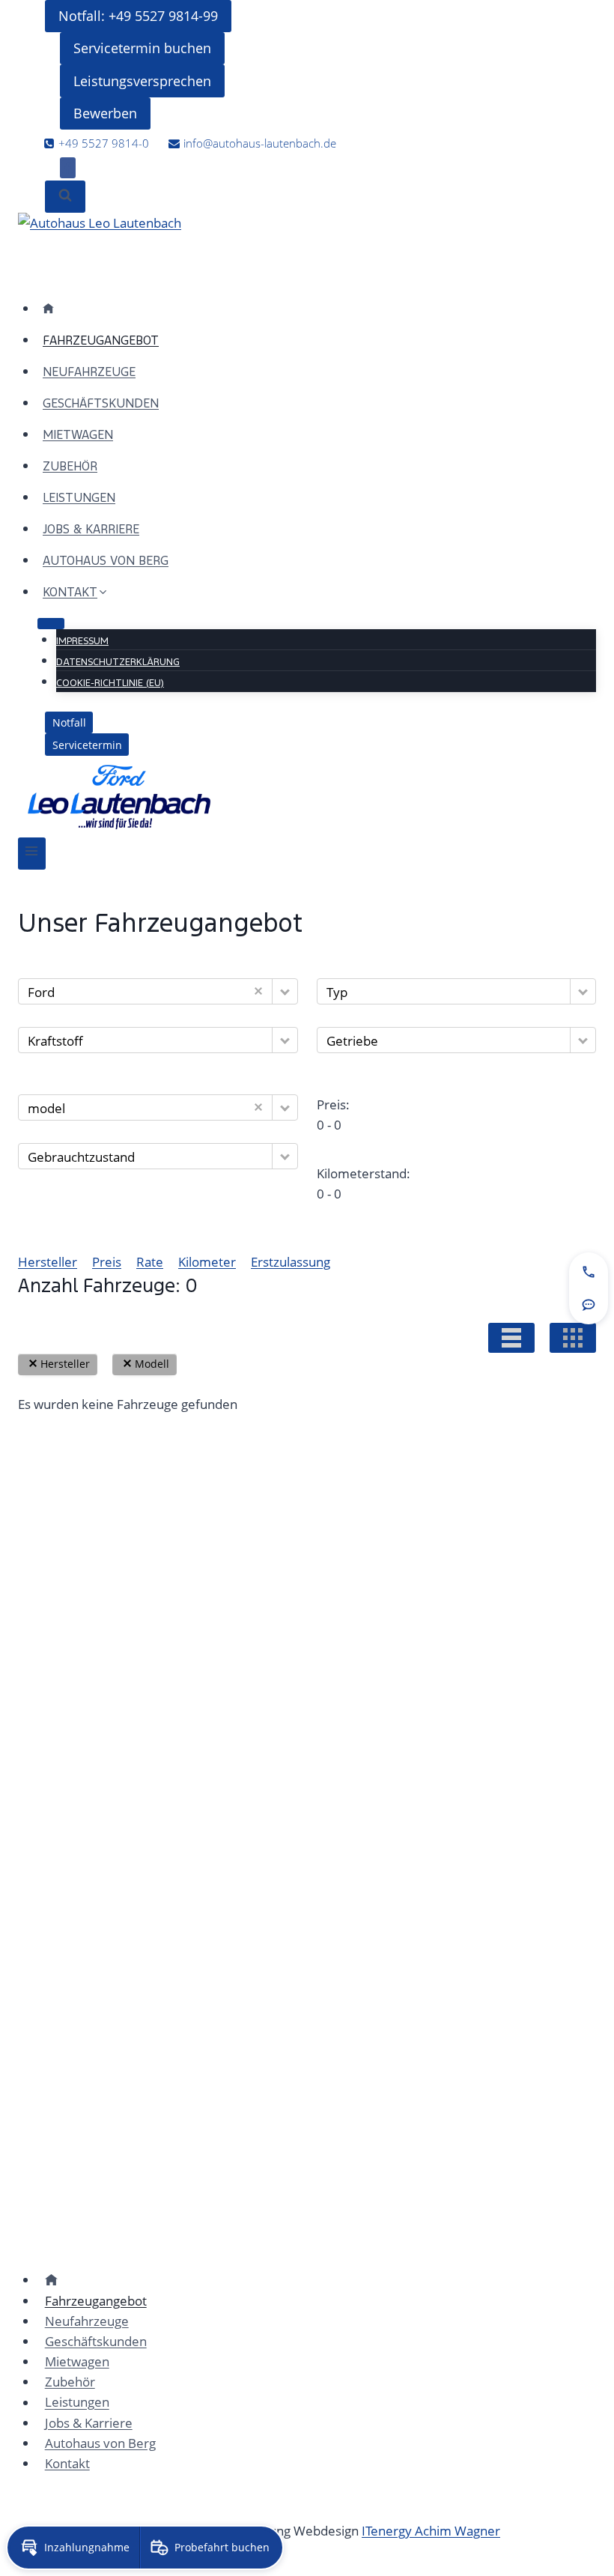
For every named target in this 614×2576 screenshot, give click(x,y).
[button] (285, 991)
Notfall (69, 722)
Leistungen (79, 498)
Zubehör (70, 466)
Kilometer (207, 1262)
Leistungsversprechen (142, 81)
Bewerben (105, 113)
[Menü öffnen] (32, 854)
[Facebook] (68, 168)
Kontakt (67, 2463)
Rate (150, 1262)
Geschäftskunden (101, 403)
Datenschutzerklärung (118, 662)
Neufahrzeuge (89, 372)
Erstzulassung (291, 1262)
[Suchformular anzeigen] (65, 197)
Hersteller (48, 1262)
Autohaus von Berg (106, 561)
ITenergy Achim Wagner (431, 2531)
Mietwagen (78, 435)
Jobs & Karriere (91, 529)
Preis (107, 1262)
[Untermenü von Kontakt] (51, 623)
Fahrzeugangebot (101, 340)
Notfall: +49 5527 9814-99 (138, 16)
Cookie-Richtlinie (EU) (110, 683)
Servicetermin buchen (142, 48)
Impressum (82, 641)
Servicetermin (87, 745)
